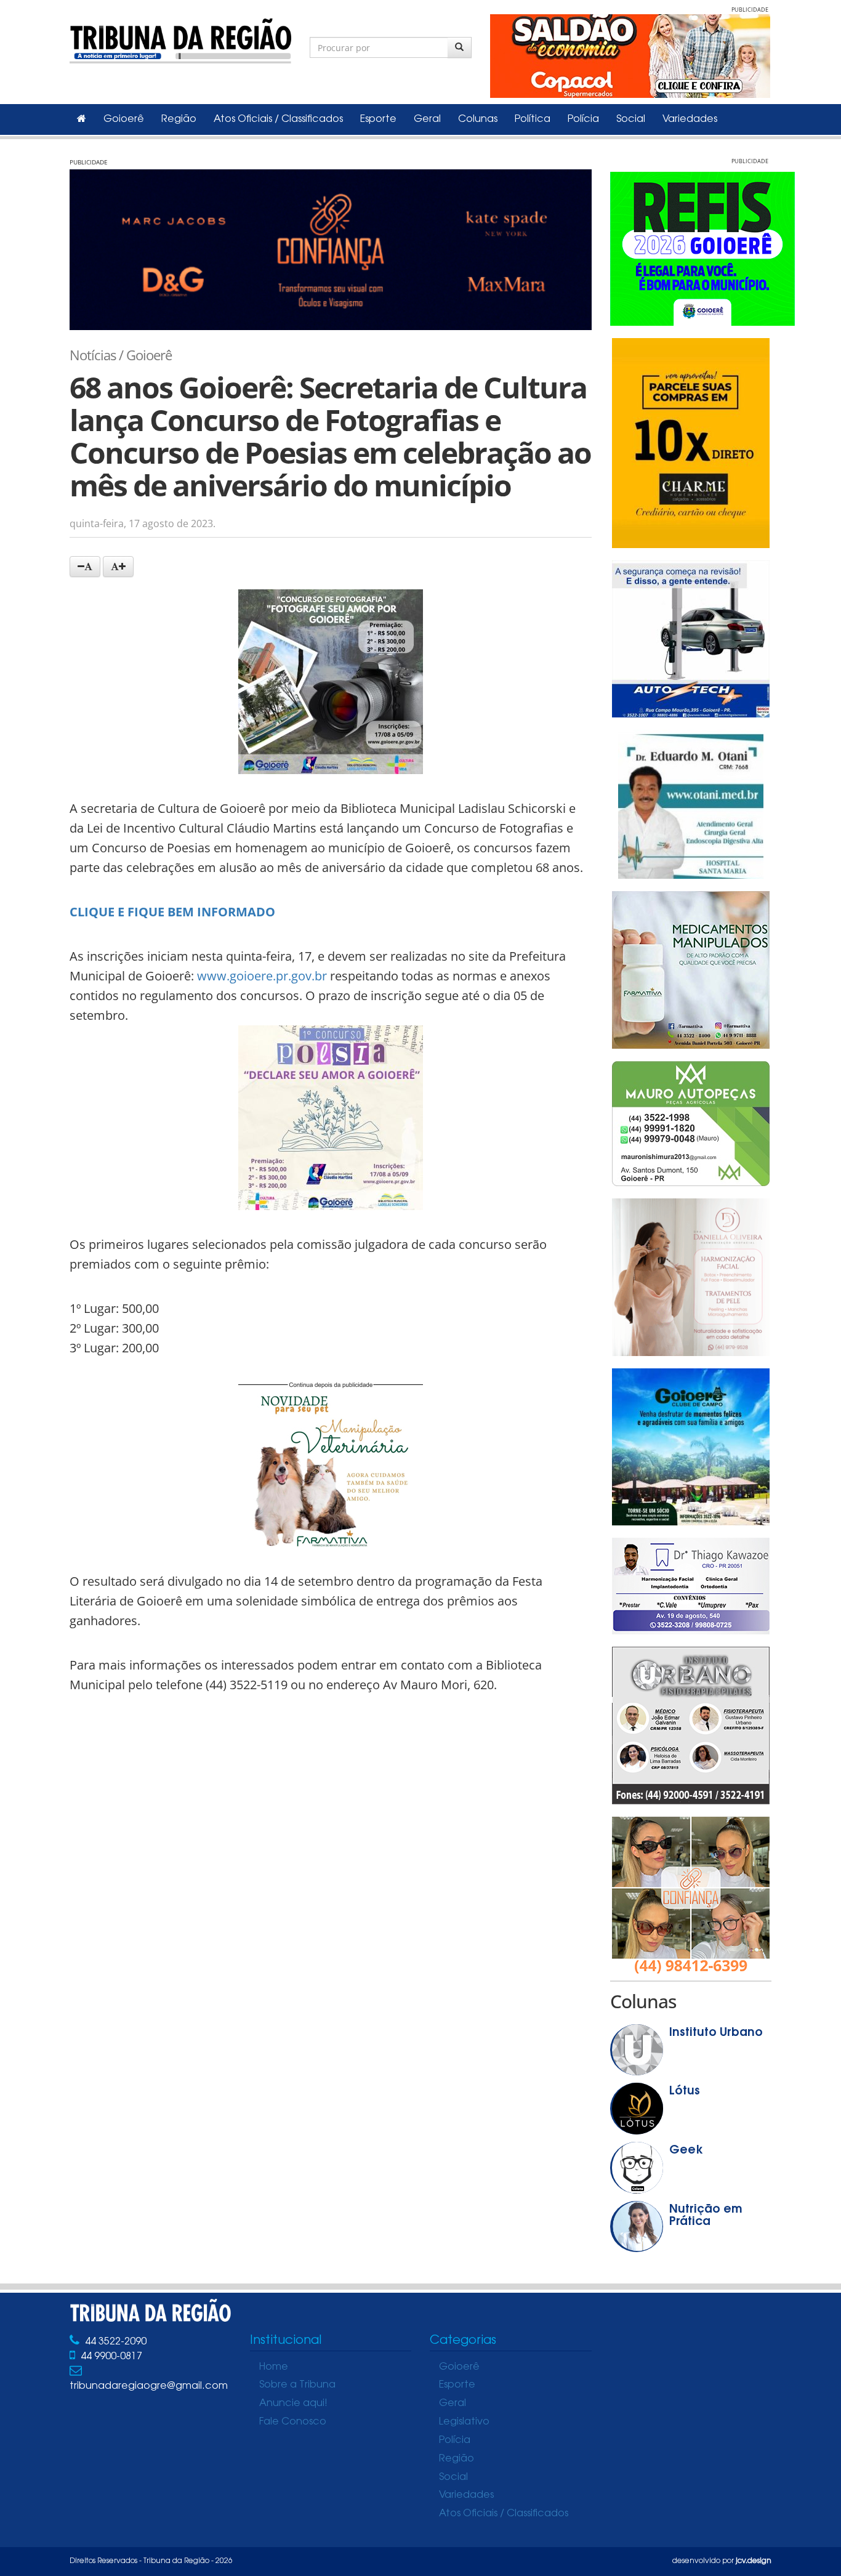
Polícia (583, 119)
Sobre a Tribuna (297, 2385)
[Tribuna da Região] (180, 38)
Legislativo (464, 2422)
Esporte (378, 119)
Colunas (478, 119)
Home (274, 2367)
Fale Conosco (293, 2422)
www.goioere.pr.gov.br (262, 976)
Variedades (690, 119)
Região (179, 119)
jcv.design (754, 2561)
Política (533, 119)
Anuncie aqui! (293, 2404)
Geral (427, 119)
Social (631, 119)
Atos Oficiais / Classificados (278, 119)
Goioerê (124, 119)
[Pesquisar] (460, 47)
